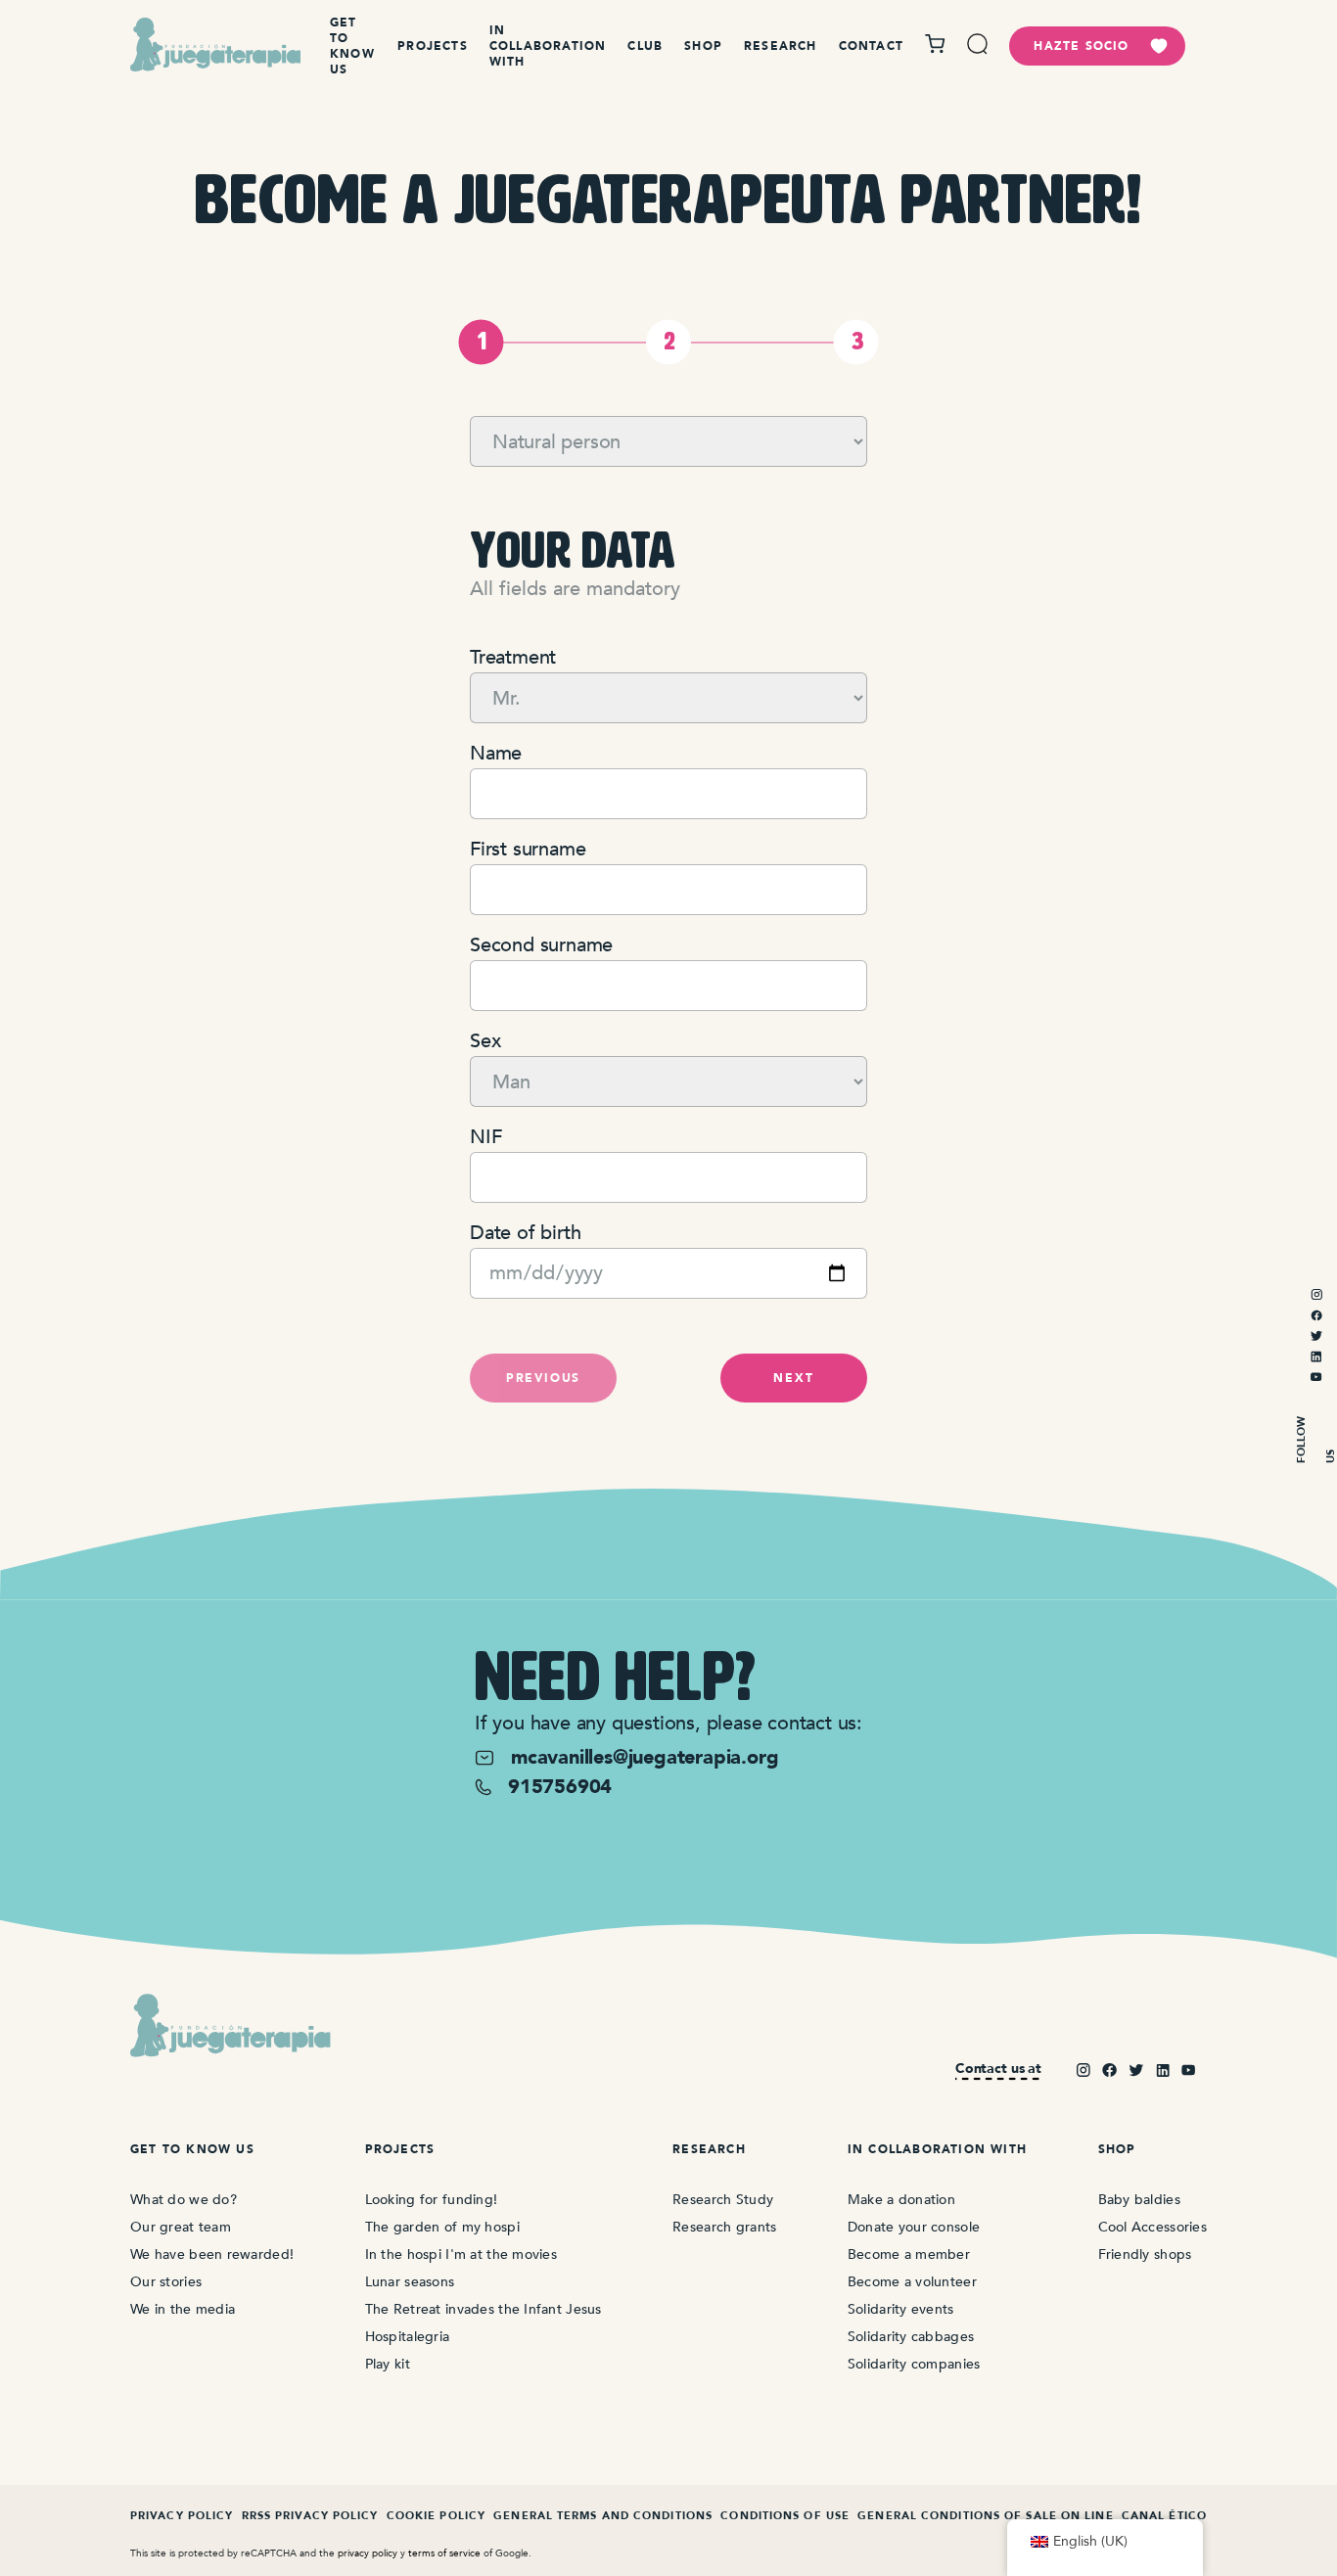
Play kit (388, 2364)
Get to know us (352, 46)
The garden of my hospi (442, 2227)
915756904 (560, 1787)
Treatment (513, 657)
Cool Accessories (1153, 2227)
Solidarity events (901, 2309)
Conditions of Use (785, 2516)
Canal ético (1164, 2516)
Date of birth (525, 1233)
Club (645, 46)
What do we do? (184, 2200)
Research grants (724, 2227)
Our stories (166, 2282)
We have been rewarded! (212, 2254)
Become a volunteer (912, 2282)
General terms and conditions (603, 2516)
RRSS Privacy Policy (310, 2516)
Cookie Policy (436, 2516)
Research (781, 46)
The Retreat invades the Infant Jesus (484, 2309)
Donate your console (914, 2227)
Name (496, 753)
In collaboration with (548, 46)
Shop (703, 46)
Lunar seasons (410, 2282)
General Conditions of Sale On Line (985, 2516)
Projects (433, 46)
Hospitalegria (408, 2337)
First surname (528, 849)
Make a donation (901, 2200)
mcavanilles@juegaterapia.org (645, 1757)
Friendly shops (1145, 2254)
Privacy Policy (182, 2516)
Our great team (181, 2227)
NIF (485, 1137)
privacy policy (368, 2553)
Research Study (723, 2200)
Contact (871, 46)
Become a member (909, 2254)
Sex (485, 1041)
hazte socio (1081, 46)
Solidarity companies (914, 2364)
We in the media (183, 2309)
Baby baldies (1139, 2200)
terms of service (444, 2553)
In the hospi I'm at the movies (461, 2254)
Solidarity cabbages (911, 2337)
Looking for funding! (432, 2200)
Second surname (541, 945)
